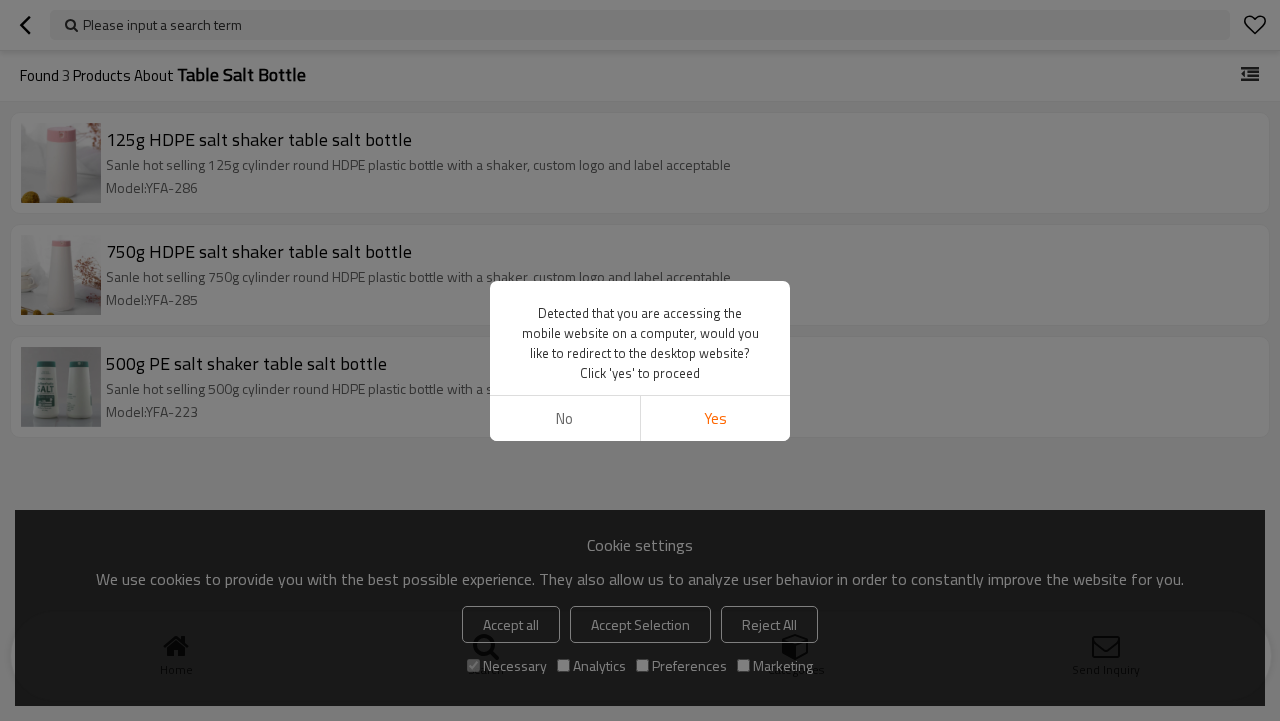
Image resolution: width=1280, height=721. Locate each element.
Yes (715, 418)
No (564, 418)
